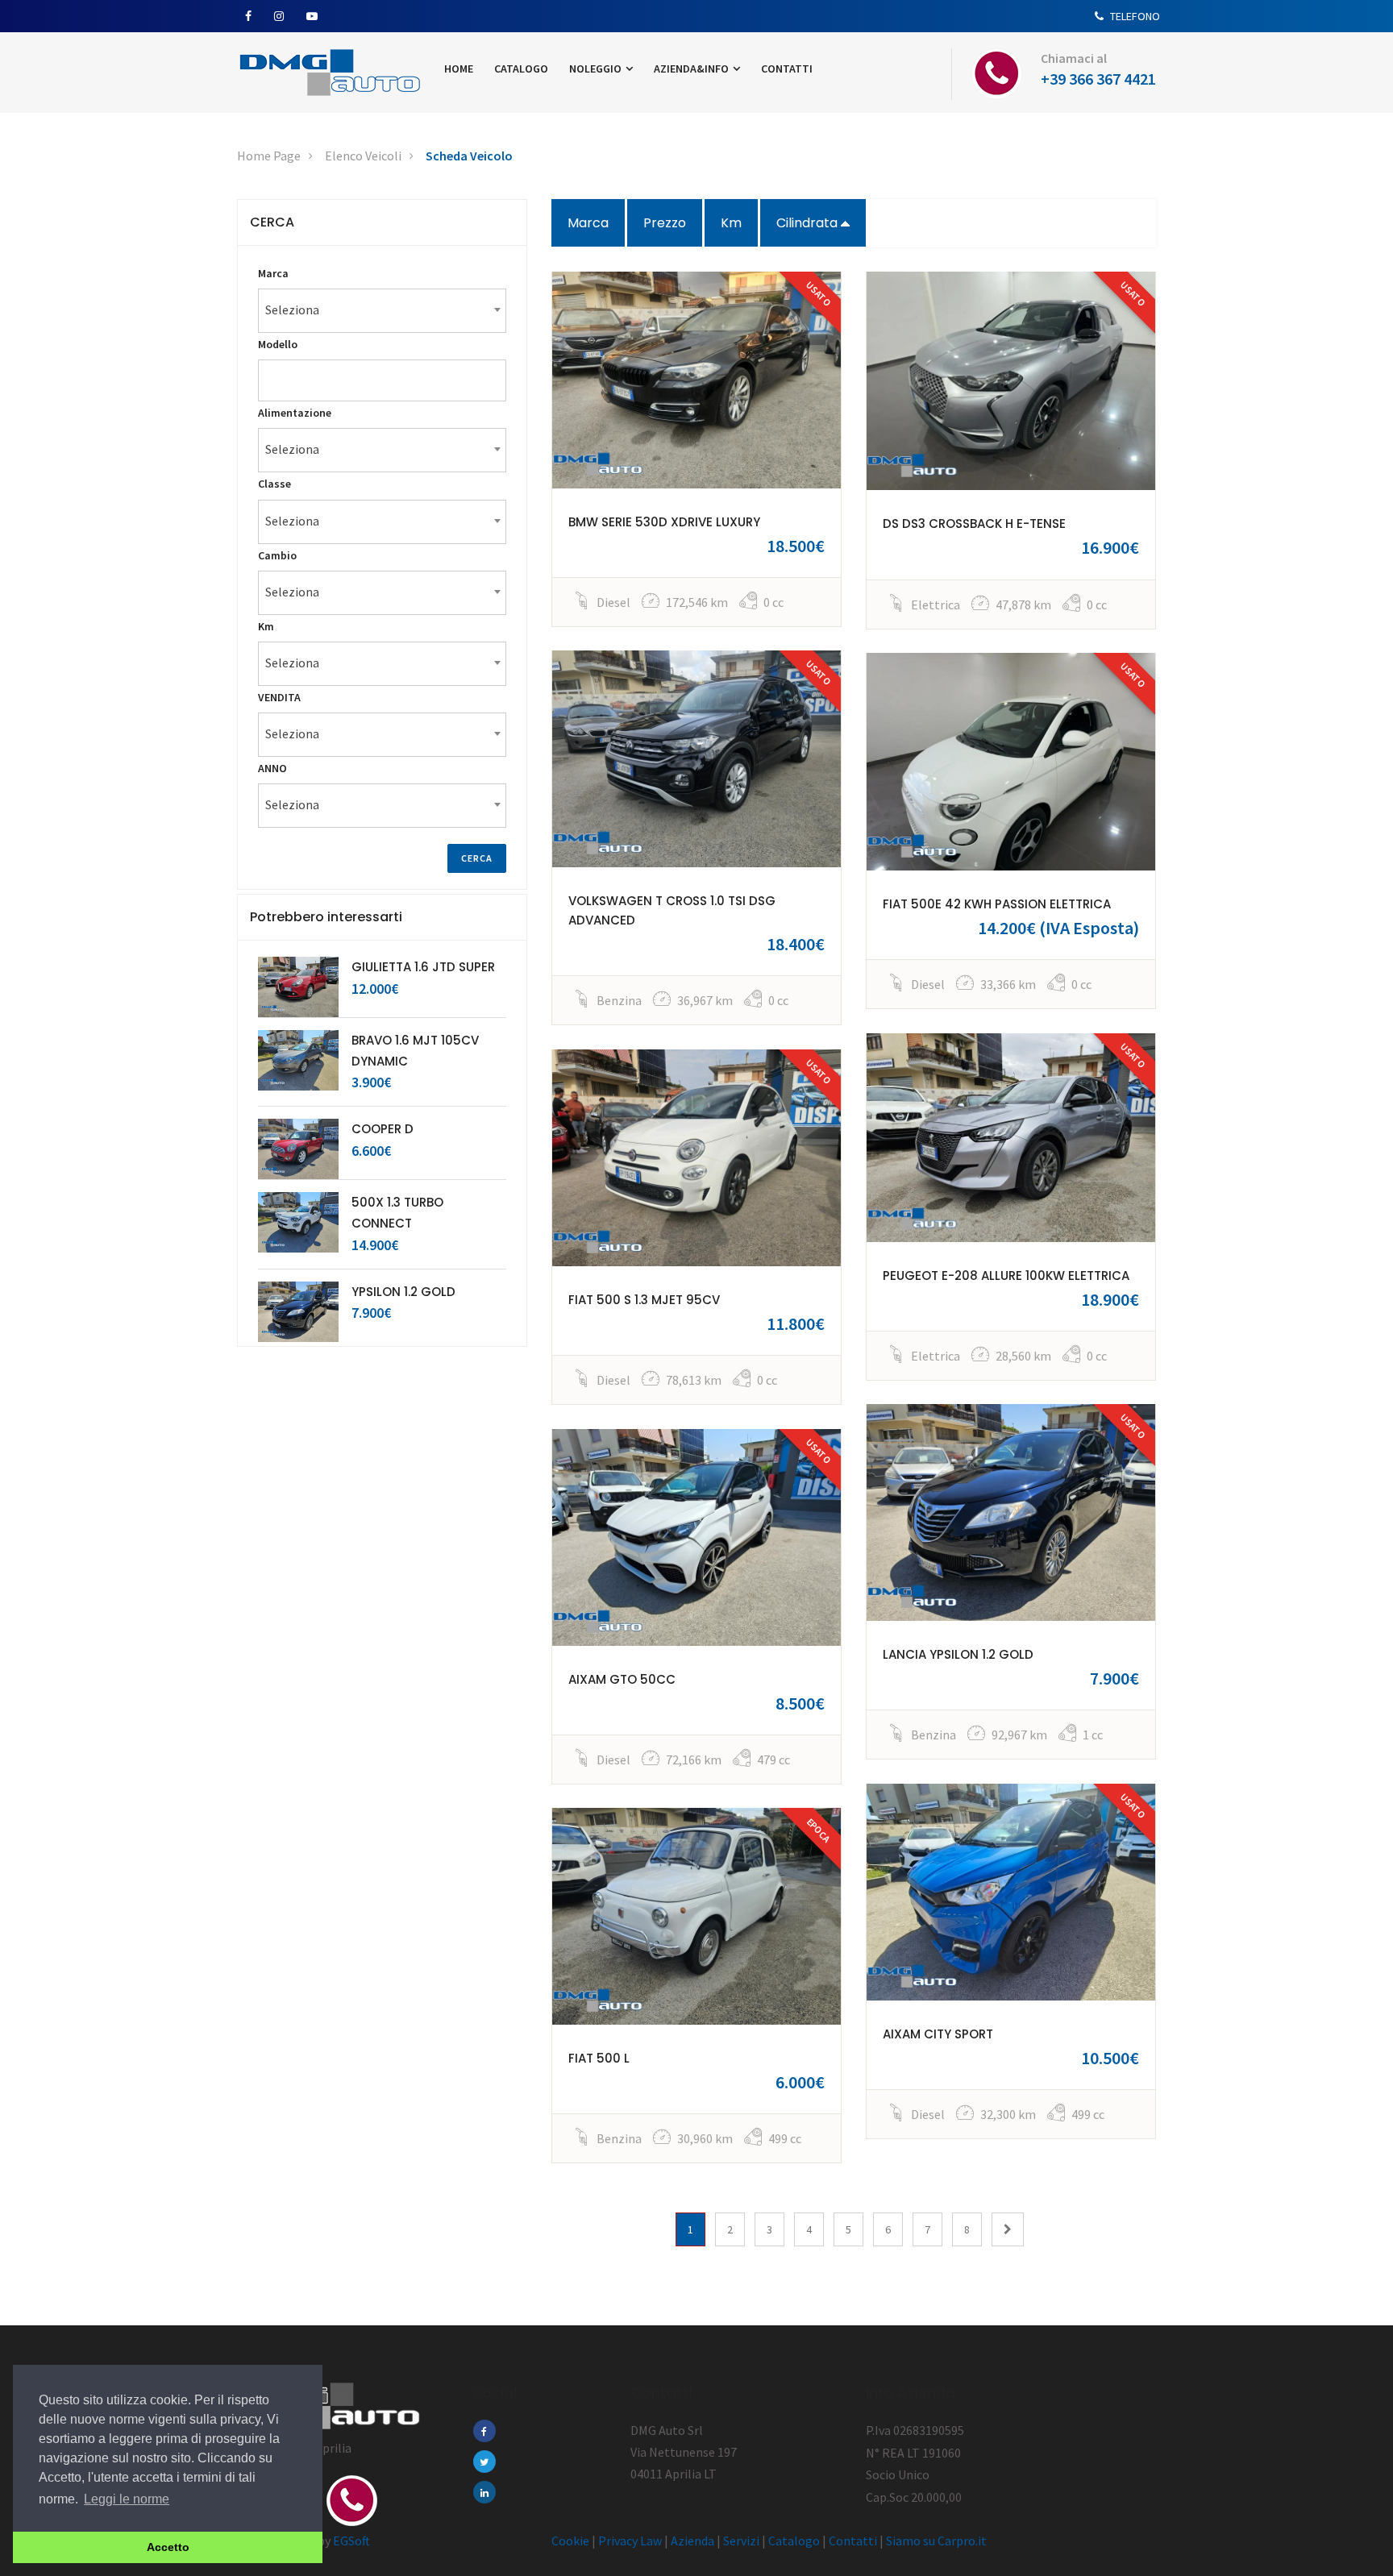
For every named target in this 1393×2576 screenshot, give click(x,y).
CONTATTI (787, 69)
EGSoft (351, 2541)
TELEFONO (1134, 16)
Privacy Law (630, 2541)
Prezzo (665, 223)
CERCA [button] (272, 222)
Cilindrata (809, 223)
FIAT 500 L (599, 2058)
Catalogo (794, 2541)
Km (731, 223)
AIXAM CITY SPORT (938, 2034)
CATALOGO (521, 69)
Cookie (570, 2541)
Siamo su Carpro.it (936, 2541)
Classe (274, 484)
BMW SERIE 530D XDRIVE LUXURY (664, 522)
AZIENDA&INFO (692, 69)
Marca (588, 223)
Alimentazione (295, 413)
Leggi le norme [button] (127, 2499)
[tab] (382, 222)
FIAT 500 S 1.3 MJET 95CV (644, 1300)
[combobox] (382, 311)
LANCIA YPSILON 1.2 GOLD (958, 1654)
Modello (278, 344)
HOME (459, 69)
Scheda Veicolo (469, 156)
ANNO (272, 768)
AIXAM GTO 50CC (622, 1679)
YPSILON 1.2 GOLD (403, 1292)
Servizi (741, 2541)
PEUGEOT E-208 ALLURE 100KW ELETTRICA (1006, 1276)
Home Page (269, 156)
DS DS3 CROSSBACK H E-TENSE (974, 524)
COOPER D (383, 1129)
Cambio (277, 555)
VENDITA (279, 697)
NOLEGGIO (597, 69)
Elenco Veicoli (363, 156)
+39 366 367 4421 (1098, 79)
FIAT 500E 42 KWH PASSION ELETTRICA (997, 904)
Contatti (853, 2541)
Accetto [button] (168, 2547)
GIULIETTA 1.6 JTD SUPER (423, 967)
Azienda (692, 2541)
